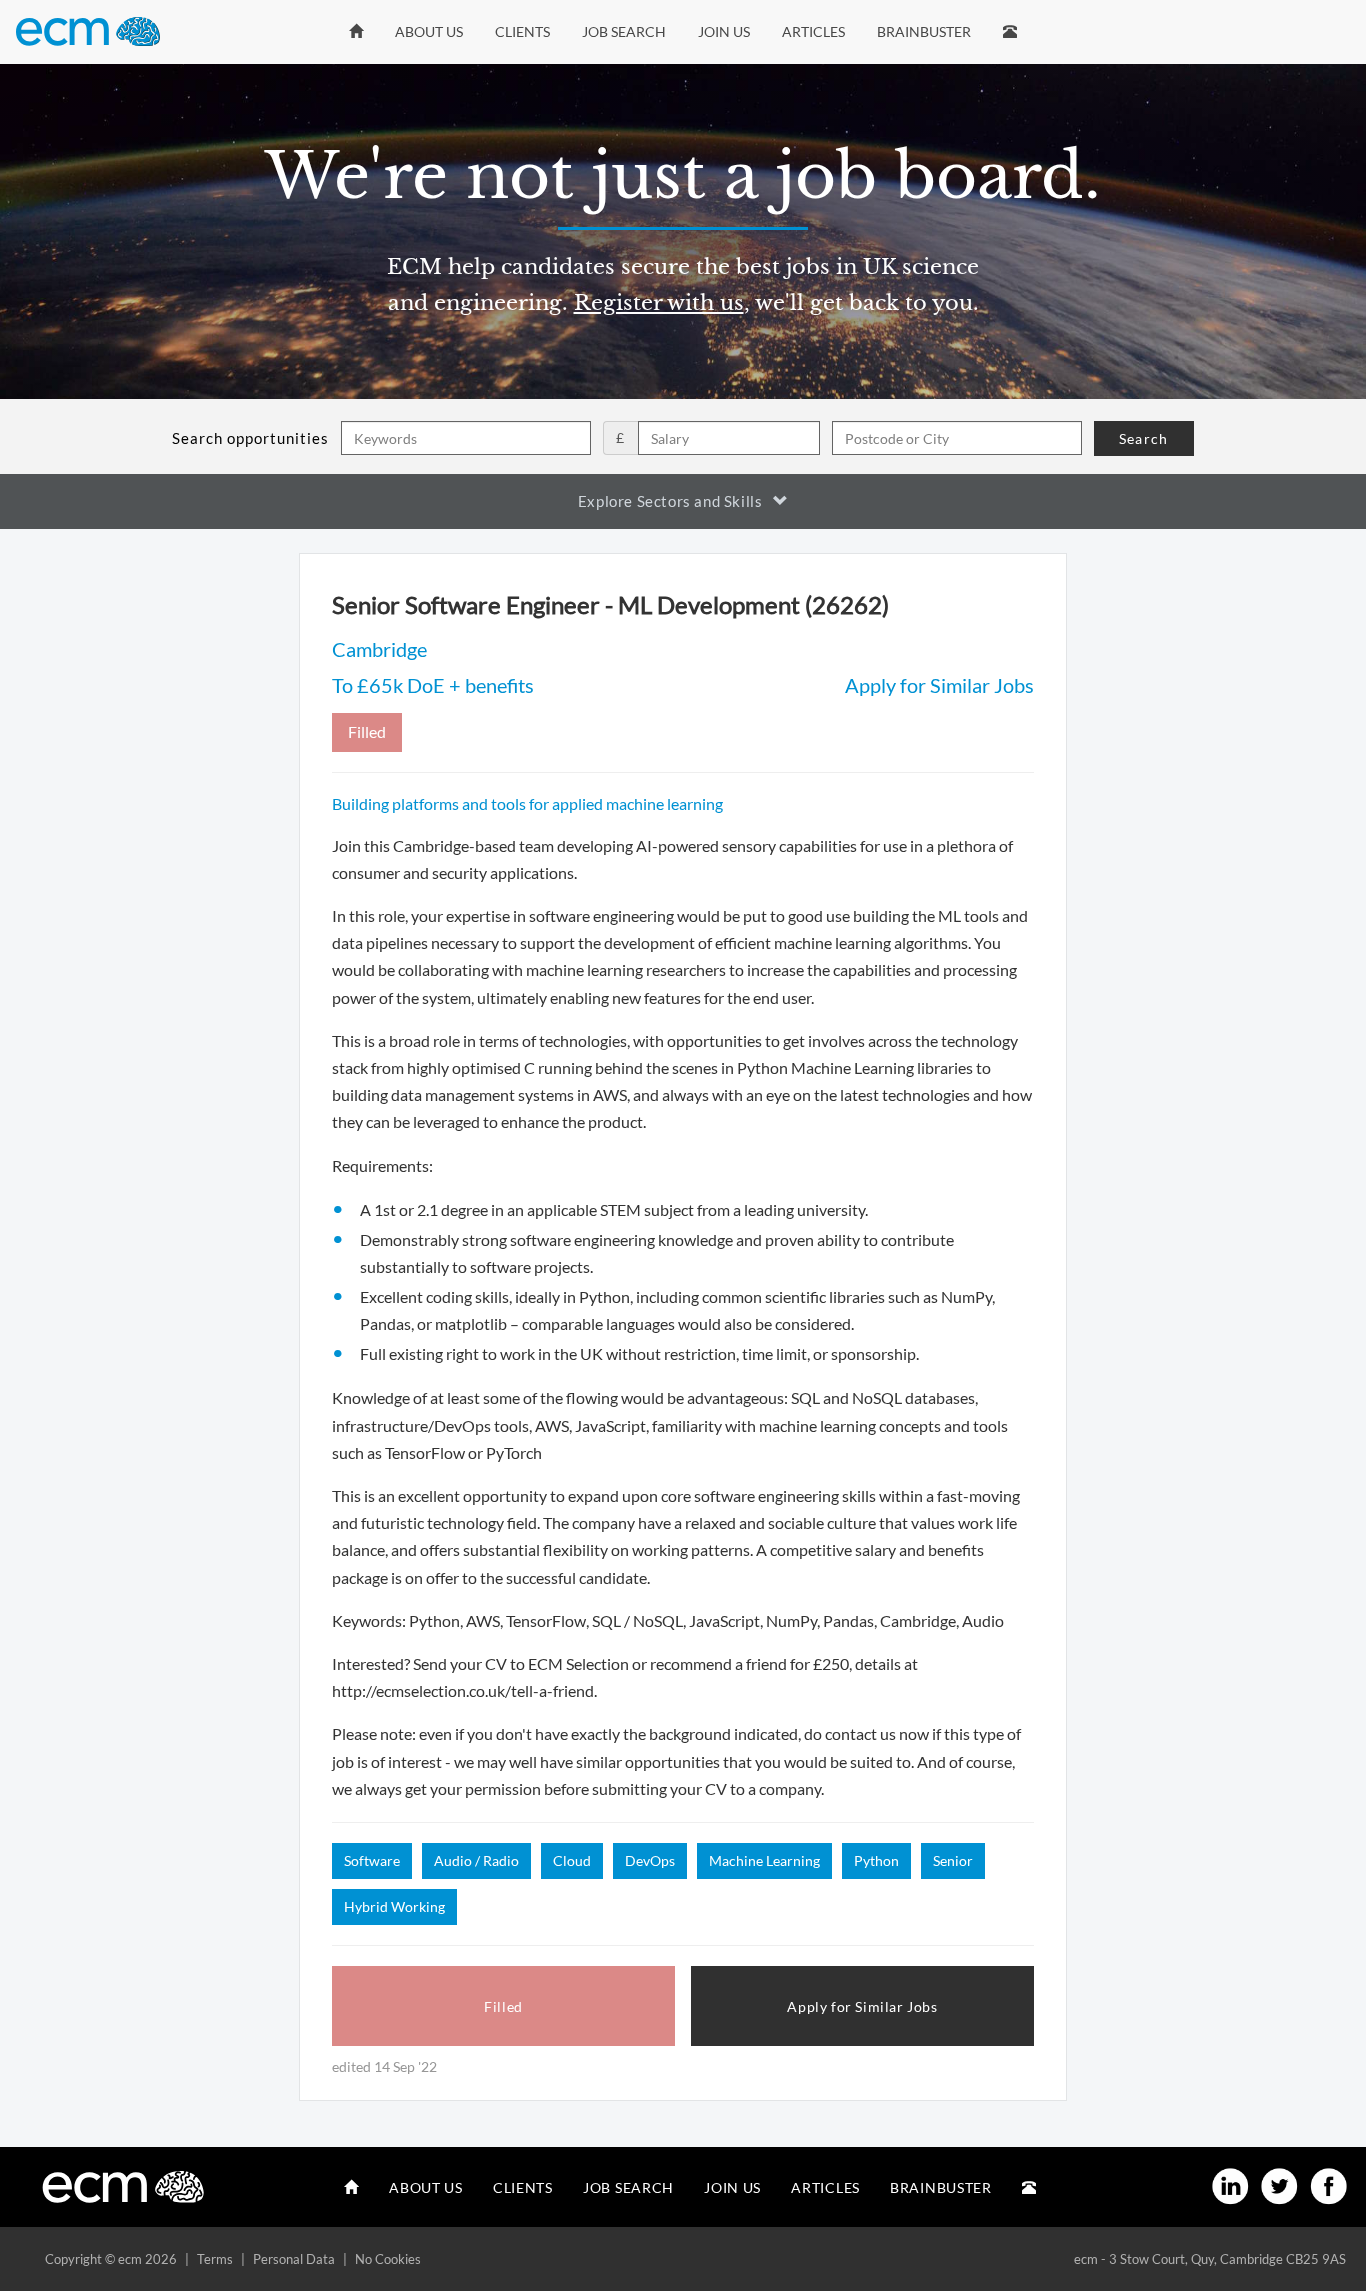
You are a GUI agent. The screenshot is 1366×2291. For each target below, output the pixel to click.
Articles (813, 31)
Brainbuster (924, 31)
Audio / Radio (476, 1860)
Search (1143, 438)
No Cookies (388, 2259)
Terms (215, 2259)
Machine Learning (764, 1860)
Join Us (724, 31)
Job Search (624, 31)
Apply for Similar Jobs (939, 685)
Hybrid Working (394, 1906)
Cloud (572, 1860)
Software (372, 1860)
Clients (522, 31)
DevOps (650, 1860)
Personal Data (294, 2259)
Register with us (659, 303)
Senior (953, 1860)
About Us (429, 31)
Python (876, 1860)
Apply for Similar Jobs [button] (862, 2006)
